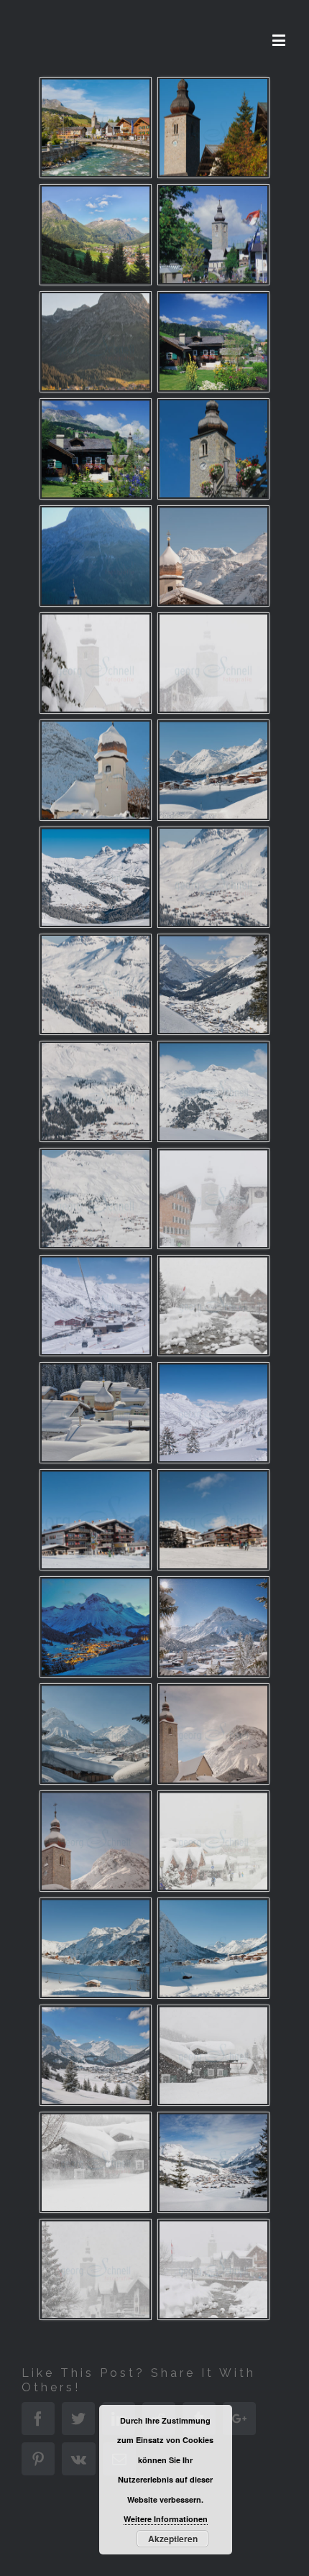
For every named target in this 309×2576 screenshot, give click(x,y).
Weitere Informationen (166, 2519)
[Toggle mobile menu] (280, 40)
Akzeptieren (173, 2539)
